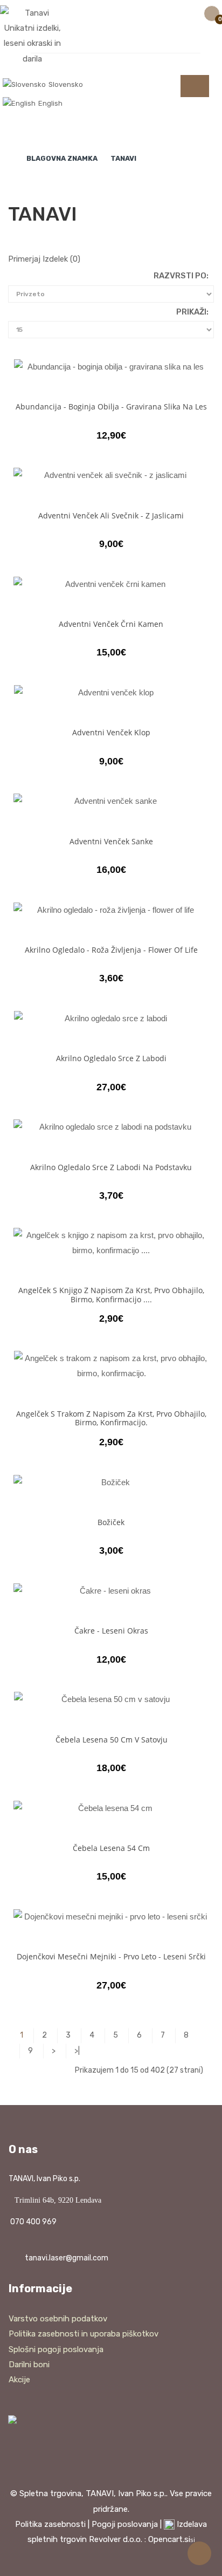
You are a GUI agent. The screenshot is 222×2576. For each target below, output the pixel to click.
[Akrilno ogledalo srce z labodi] (111, 1018)
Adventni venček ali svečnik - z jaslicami (111, 515)
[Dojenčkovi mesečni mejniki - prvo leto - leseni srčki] (111, 1916)
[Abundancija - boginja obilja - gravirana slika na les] (111, 367)
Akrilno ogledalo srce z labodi (111, 1058)
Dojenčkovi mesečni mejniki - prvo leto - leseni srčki (111, 1956)
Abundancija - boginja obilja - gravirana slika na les (111, 406)
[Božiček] (111, 1482)
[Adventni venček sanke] (111, 801)
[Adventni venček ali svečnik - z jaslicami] (111, 475)
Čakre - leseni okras (111, 1631)
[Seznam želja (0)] (164, 17)
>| (77, 2051)
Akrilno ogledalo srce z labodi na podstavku (111, 1167)
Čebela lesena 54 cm (111, 1848)
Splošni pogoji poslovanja (56, 2349)
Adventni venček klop (111, 732)
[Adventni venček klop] (111, 692)
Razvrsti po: (181, 276)
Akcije (19, 2380)
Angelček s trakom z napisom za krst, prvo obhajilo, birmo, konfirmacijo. (111, 1418)
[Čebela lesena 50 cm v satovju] (111, 1699)
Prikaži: (192, 312)
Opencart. (166, 2539)
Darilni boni (29, 2365)
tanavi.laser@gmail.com (67, 2258)
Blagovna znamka (62, 158)
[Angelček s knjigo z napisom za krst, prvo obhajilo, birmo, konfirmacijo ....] (111, 1243)
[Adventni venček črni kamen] (111, 584)
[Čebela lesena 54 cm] (111, 1808)
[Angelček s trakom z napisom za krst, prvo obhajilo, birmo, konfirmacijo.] (111, 1366)
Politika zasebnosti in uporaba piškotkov (84, 2334)
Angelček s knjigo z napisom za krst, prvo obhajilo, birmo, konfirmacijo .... (111, 1294)
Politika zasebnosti (50, 2524)
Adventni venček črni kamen (111, 624)
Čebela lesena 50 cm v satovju (112, 1740)
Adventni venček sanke (111, 841)
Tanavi (123, 158)
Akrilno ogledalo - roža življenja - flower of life (111, 950)
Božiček (111, 1522)
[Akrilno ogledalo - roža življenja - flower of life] (111, 910)
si (193, 2540)
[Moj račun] (144, 17)
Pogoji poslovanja (125, 2524)
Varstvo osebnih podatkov (58, 2319)
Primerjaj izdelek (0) (44, 259)
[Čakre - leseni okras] (111, 1591)
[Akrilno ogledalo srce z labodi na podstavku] (111, 1127)
